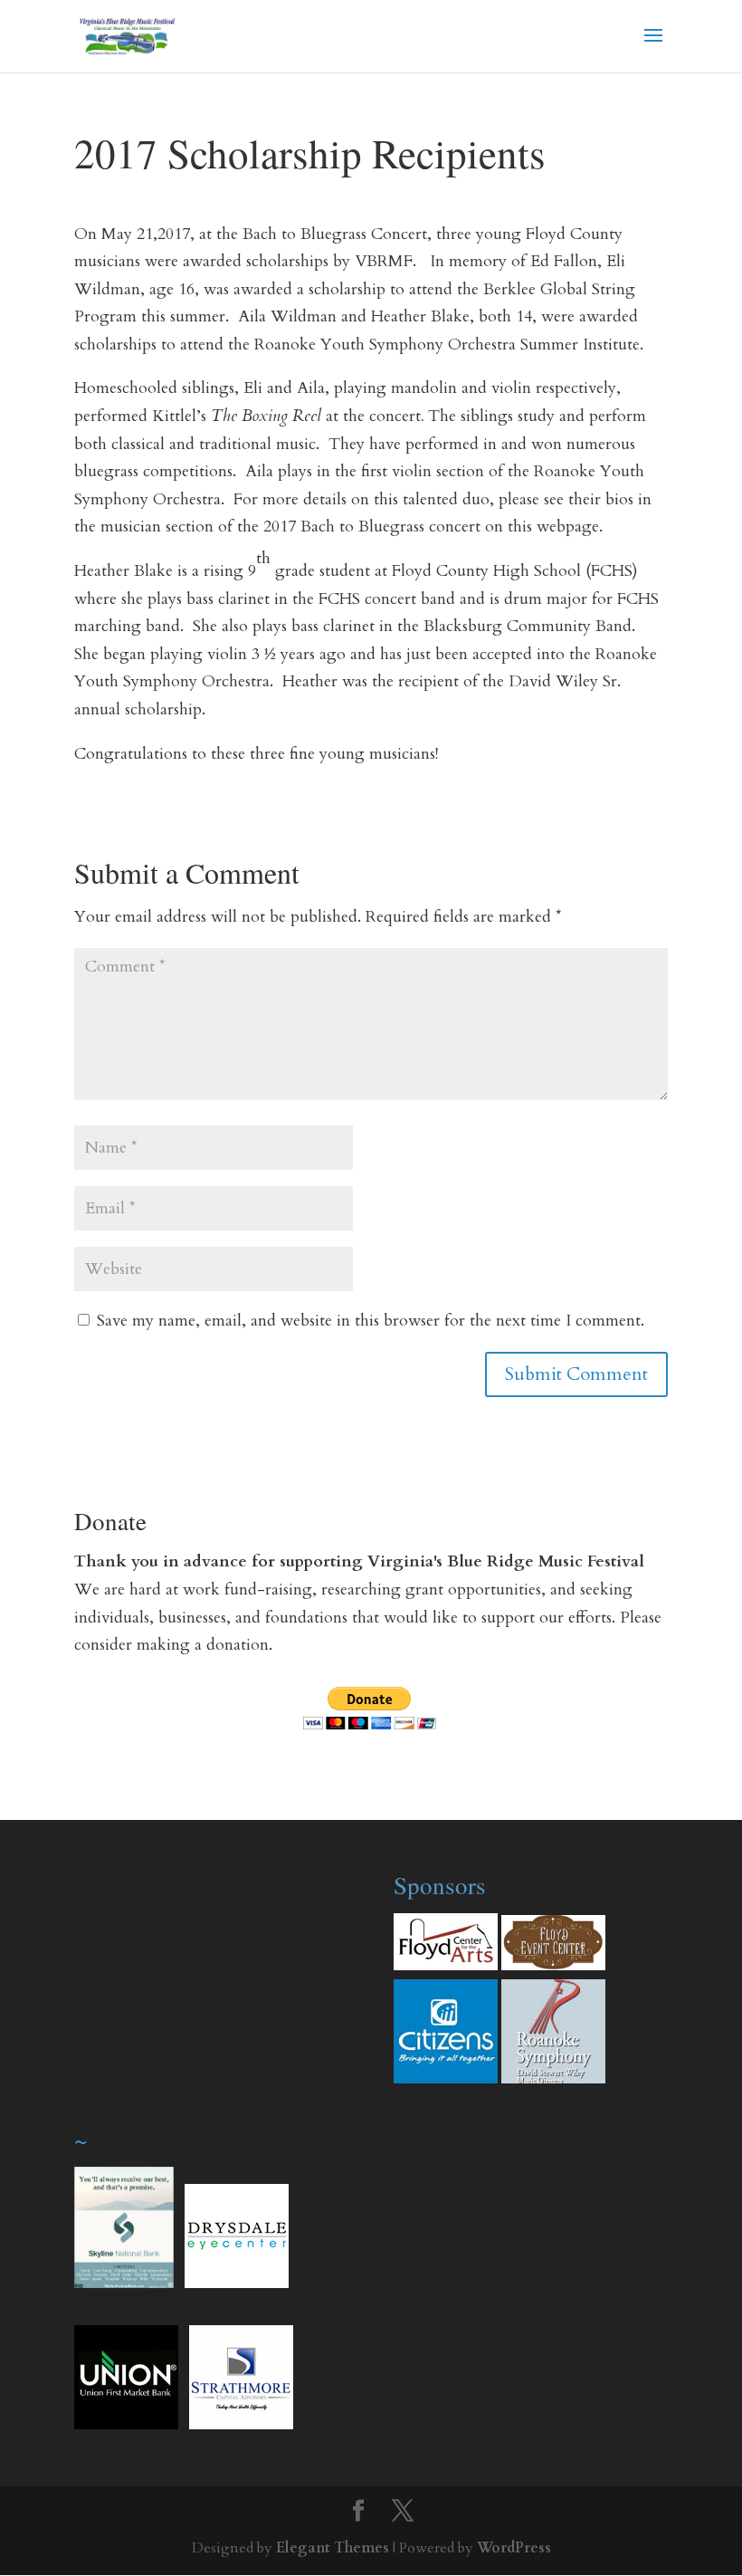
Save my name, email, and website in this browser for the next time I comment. (371, 1321)
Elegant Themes (333, 2548)
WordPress (514, 2548)
